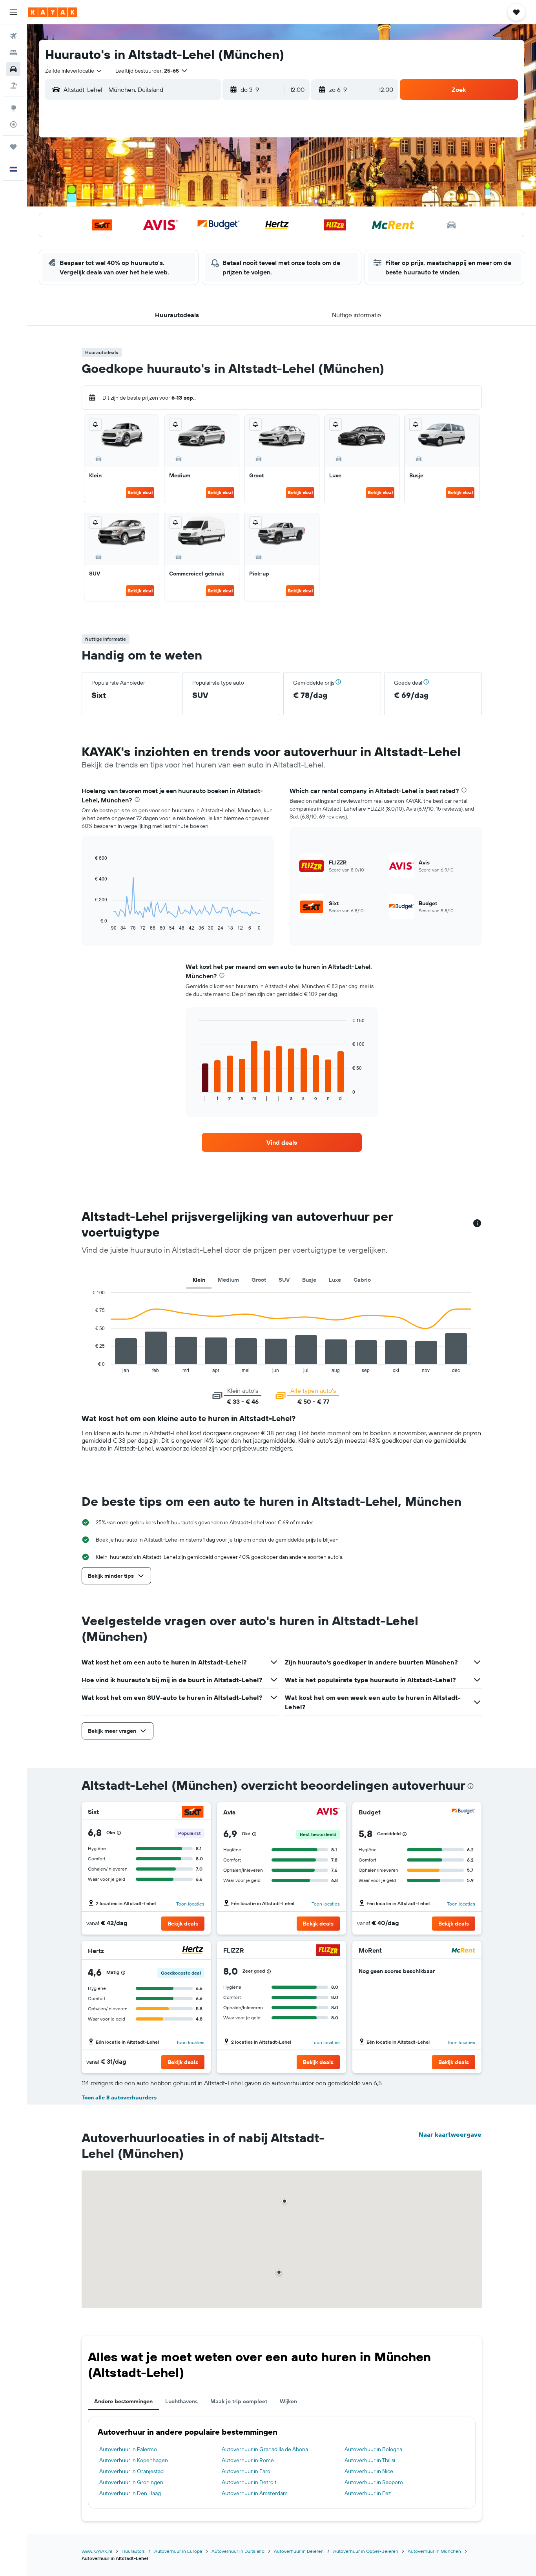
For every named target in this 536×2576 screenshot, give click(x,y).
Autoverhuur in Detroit (249, 2482)
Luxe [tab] (335, 1280)
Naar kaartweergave (450, 2134)
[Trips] (13, 147)
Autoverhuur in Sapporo (374, 2482)
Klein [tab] (199, 1280)
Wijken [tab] (288, 2401)
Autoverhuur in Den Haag (130, 2493)
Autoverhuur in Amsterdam (255, 2493)
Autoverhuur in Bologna (373, 2449)
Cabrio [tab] (362, 1280)
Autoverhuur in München (434, 2551)
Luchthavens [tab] (181, 2401)
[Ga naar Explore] (13, 108)
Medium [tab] (228, 1280)
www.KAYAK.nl (97, 2551)
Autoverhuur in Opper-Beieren (366, 2551)
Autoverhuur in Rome (248, 2460)
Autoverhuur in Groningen (131, 2482)
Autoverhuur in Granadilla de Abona (265, 2449)
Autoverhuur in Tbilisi (370, 2460)
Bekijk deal (140, 492)
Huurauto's (133, 2551)
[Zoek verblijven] (13, 53)
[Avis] (328, 1812)
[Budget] (463, 1812)
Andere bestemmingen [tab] (123, 2401)
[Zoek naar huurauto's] (13, 69)
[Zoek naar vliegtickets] (13, 36)
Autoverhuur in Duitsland (238, 2551)
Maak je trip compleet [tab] (239, 2401)
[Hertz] (193, 1951)
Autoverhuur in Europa (178, 2551)
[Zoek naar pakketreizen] (13, 86)
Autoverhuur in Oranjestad (131, 2471)
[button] (13, 12)
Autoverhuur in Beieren (299, 2551)
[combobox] (74, 71)
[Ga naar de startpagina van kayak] (53, 12)
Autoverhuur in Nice (369, 2471)
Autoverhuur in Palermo (128, 2449)
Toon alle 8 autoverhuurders (119, 2097)
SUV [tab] (284, 1280)
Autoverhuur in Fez (368, 2493)
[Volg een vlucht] (13, 124)
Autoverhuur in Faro (246, 2471)
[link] (282, 1142)
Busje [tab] (309, 1280)
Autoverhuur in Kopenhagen (134, 2460)
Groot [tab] (259, 1280)
